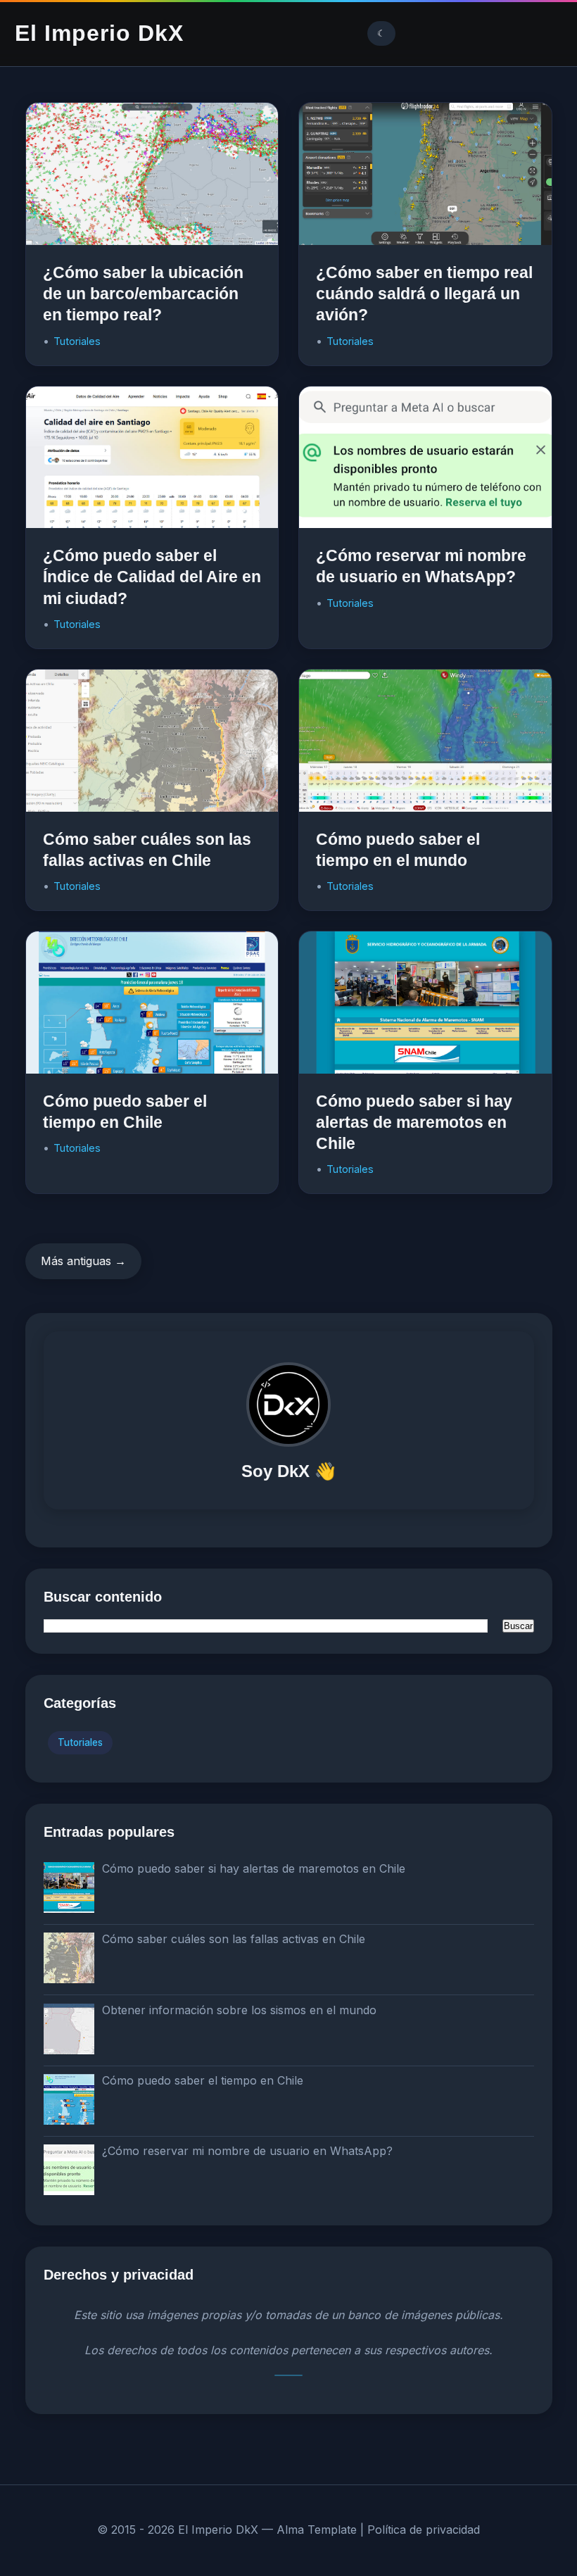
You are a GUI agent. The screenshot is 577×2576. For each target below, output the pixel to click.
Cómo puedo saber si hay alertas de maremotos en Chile (414, 1122)
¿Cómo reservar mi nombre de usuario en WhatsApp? (247, 2151)
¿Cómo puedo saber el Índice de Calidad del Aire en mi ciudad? (152, 577)
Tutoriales (77, 341)
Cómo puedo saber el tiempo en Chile (203, 2080)
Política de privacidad (424, 2530)
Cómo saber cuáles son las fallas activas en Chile (234, 1939)
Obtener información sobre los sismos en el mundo (239, 2010)
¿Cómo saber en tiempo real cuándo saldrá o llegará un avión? (424, 294)
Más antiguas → (83, 1261)
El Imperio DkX (99, 33)
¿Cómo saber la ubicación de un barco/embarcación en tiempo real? (143, 294)
